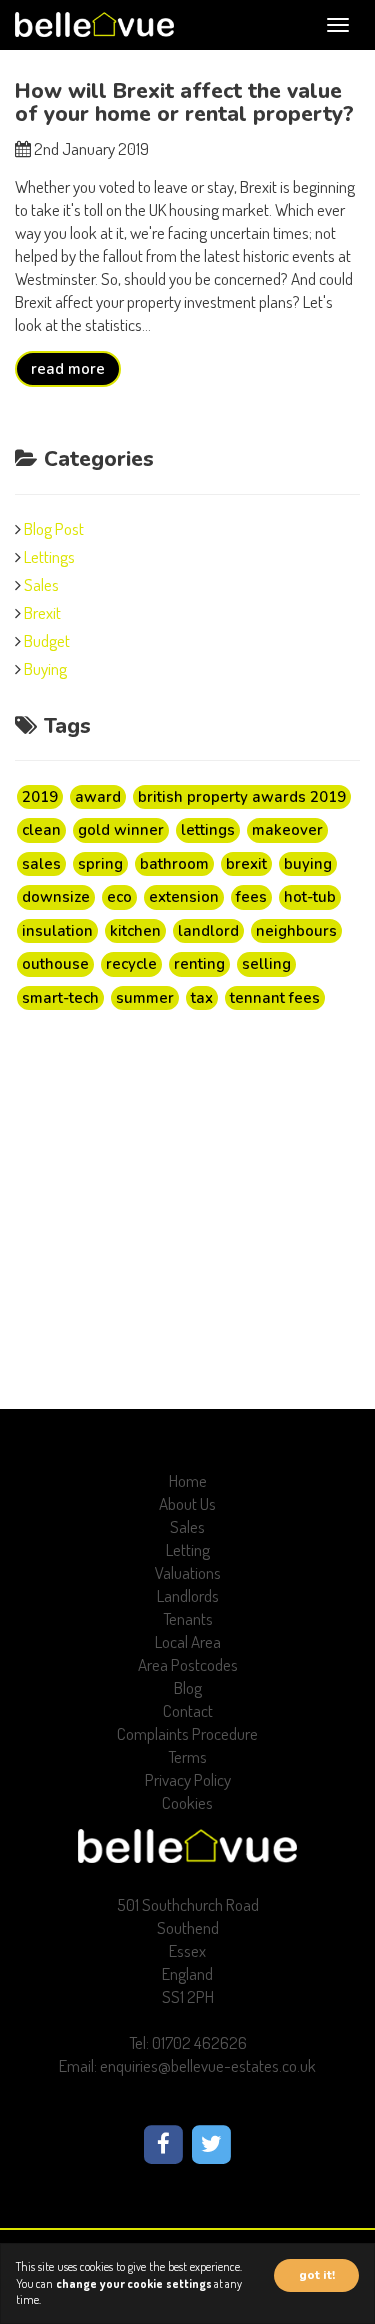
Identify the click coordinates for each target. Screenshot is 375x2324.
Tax (202, 998)
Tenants (188, 1618)
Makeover (287, 830)
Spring (100, 864)
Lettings (49, 556)
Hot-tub (310, 897)
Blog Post (54, 528)
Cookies (187, 1802)
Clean (41, 830)
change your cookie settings (134, 2283)
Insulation (57, 931)
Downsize (56, 897)
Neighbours (296, 931)
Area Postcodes (188, 1664)
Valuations (188, 1572)
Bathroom (174, 864)
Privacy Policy (188, 1779)
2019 (40, 797)
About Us (187, 1503)
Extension (184, 897)
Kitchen (135, 931)
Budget (47, 640)
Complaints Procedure (187, 1733)
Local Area (188, 1641)
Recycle (131, 964)
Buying (45, 668)
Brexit (42, 612)
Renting (199, 964)
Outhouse (55, 964)
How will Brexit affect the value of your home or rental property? (184, 102)
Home (188, 1480)
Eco (119, 897)
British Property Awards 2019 (242, 797)
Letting (188, 1549)
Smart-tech (60, 998)
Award (98, 797)
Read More (68, 369)
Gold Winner (121, 830)
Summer (145, 998)
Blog (188, 1687)
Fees (251, 897)
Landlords (188, 1595)
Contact (188, 1710)
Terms (187, 1756)
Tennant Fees (275, 998)
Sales (41, 584)
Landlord (208, 931)
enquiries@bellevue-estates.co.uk (208, 2065)
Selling (266, 964)
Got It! (317, 2275)
